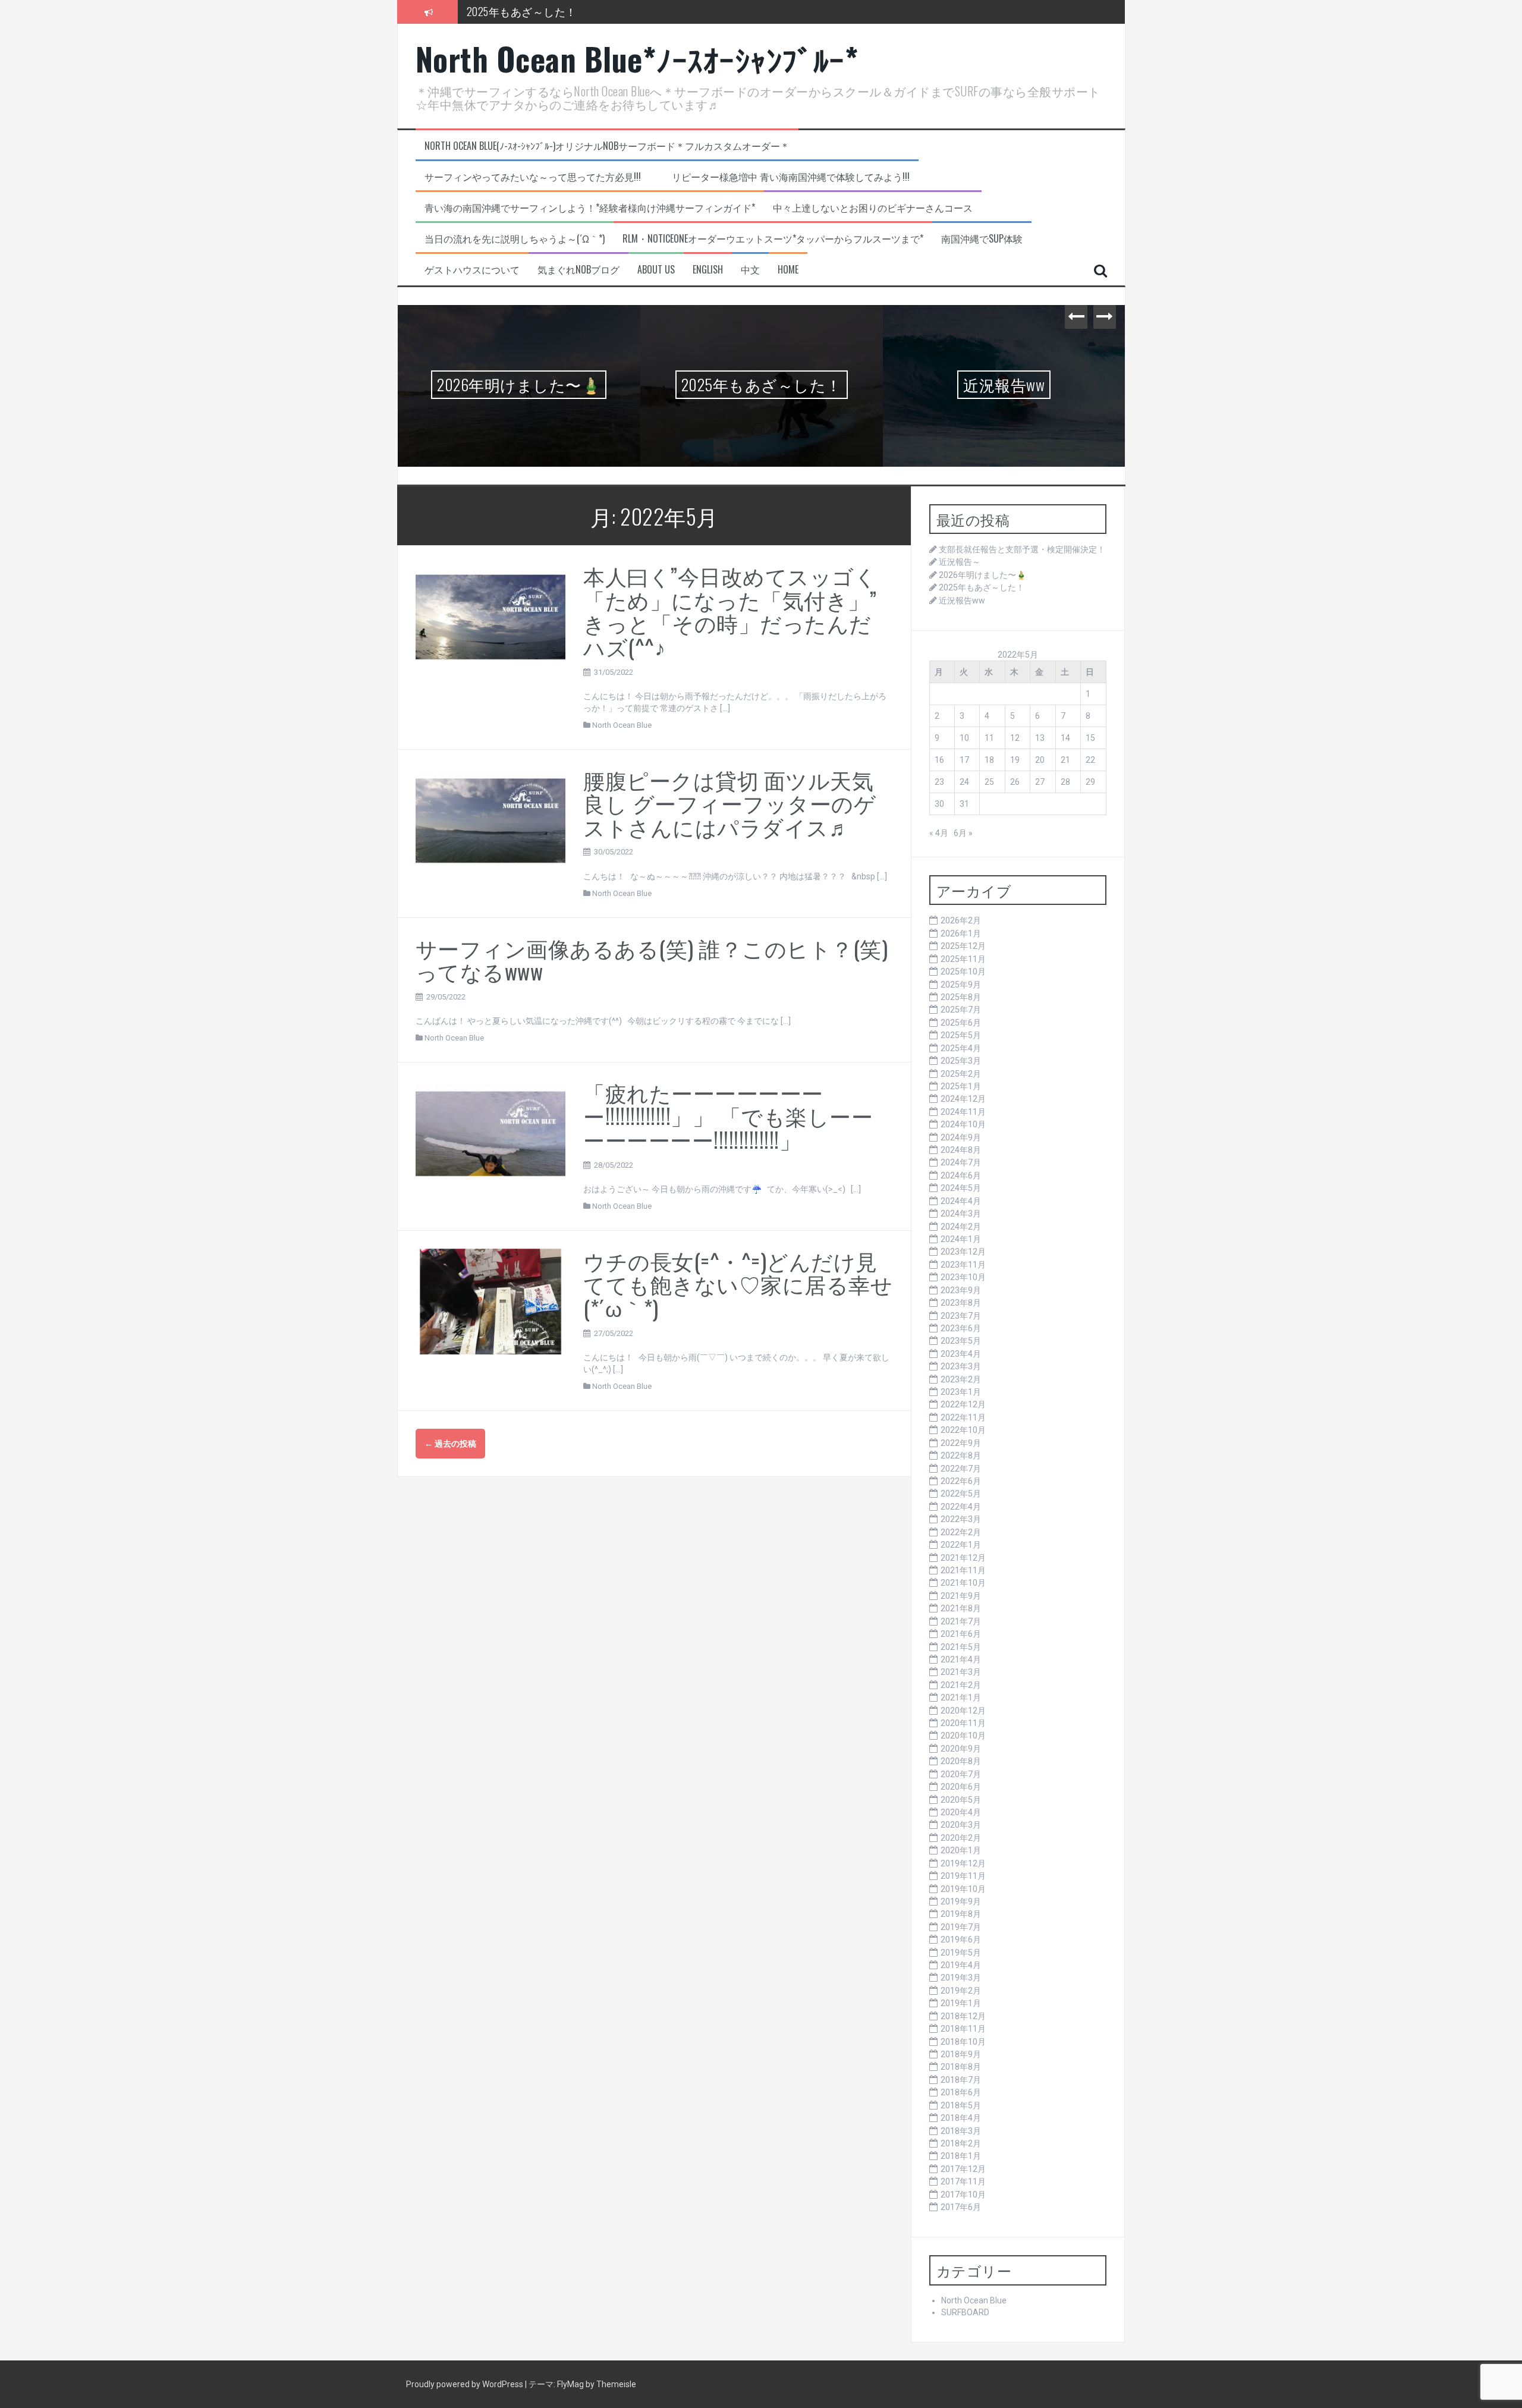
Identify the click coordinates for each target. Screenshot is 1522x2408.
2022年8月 (961, 1456)
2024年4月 (961, 1201)
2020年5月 (961, 1800)
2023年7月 (961, 1316)
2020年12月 (963, 1711)
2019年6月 (961, 1939)
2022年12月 (963, 1404)
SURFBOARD (965, 2312)
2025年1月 (961, 1086)
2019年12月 (963, 1863)
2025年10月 (963, 972)
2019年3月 (961, 1978)
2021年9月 (961, 1596)
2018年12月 (963, 2016)
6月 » (963, 833)
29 (1090, 782)
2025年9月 (961, 985)
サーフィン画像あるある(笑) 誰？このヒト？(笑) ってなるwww (663, 959)
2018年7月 (961, 2080)
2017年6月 (961, 2207)
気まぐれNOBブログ (578, 270)
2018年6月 (961, 2092)
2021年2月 (961, 1685)
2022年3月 (961, 1519)
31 (964, 804)
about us (656, 270)
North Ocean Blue (622, 725)
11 (989, 738)
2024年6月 (961, 1175)
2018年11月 (963, 2029)
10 (964, 738)
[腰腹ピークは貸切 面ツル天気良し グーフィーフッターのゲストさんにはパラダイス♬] (491, 820)
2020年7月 (961, 1774)
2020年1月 (961, 1850)
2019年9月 (961, 1901)
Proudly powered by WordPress (466, 2384)
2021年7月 (961, 1621)
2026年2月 (961, 920)
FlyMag (570, 2384)
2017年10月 (963, 2195)
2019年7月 (961, 1927)
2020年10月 (963, 1736)
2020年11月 (963, 1723)
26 (1015, 782)
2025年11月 (963, 959)
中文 (750, 270)
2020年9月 (961, 1749)
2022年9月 (961, 1443)
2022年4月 (961, 1507)
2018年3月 (961, 2131)
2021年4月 (961, 1659)
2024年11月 (963, 1112)
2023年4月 (961, 1354)
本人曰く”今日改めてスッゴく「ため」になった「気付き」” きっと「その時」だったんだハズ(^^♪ (730, 611)
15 (1090, 738)
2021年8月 (961, 1608)
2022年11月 (963, 1417)
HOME (788, 270)
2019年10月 (963, 1889)
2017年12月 (963, 2169)
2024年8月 (961, 1150)
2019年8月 (961, 1914)
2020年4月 (961, 1812)
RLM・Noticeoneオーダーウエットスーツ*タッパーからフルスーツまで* (773, 239)
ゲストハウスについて (472, 270)
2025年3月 (961, 1061)
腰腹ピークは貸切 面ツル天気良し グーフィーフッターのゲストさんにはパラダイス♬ (729, 803)
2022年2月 (961, 1532)
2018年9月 (961, 2054)
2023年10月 (963, 1277)
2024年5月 (961, 1188)
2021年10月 (963, 1583)
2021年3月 (961, 1672)
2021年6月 (961, 1634)
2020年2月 (961, 1838)
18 (989, 760)
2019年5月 (961, 1953)
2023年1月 (961, 1392)
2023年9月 (961, 1290)
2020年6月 (961, 1787)
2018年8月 (961, 2067)
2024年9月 (961, 1137)
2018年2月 (961, 2143)
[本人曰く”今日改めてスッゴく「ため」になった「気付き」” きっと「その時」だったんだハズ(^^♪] (491, 616)
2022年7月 (961, 1469)
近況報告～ (960, 562)
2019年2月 (961, 1991)
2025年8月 (961, 997)
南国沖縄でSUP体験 (982, 239)
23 (939, 782)
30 (939, 804)
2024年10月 (963, 1124)
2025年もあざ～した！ (762, 384)
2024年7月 (961, 1162)
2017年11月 (963, 2181)
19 (1015, 760)
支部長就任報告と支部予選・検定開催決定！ (1022, 549)
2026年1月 (961, 933)
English (708, 270)
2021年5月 (961, 1647)
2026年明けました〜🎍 (519, 384)
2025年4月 (961, 1048)
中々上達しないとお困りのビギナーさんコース (873, 208)
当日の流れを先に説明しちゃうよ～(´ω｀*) (515, 239)
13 (1040, 738)
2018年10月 (963, 2042)
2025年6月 (961, 1023)
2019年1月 (961, 2003)
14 (1065, 738)
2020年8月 (961, 1761)
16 (939, 760)
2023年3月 (961, 1366)
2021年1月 (961, 1697)
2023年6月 (961, 1328)
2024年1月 (961, 1239)
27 (1040, 782)
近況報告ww (1004, 384)
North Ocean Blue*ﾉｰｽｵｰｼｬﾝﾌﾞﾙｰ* (637, 59)
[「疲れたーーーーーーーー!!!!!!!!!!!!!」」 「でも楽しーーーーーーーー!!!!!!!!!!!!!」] (491, 1133)
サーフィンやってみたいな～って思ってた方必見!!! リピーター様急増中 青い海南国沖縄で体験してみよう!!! (667, 177)
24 (964, 782)
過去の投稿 (450, 1444)
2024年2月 (961, 1227)
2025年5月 (961, 1035)
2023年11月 (963, 1265)
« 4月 (939, 833)
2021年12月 (963, 1558)
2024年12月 (963, 1099)
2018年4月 (961, 2118)
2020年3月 (961, 1825)
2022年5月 (961, 1494)
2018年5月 (961, 2105)
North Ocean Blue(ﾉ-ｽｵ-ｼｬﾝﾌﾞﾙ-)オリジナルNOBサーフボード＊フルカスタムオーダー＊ (607, 146)
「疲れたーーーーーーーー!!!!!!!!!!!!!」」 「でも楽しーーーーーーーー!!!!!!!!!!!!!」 (728, 1115)
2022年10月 (963, 1430)
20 (1040, 760)
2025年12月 (963, 946)
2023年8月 (961, 1303)
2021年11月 (963, 1570)
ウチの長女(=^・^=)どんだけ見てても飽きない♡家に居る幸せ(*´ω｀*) (738, 1284)
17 (964, 760)
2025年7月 (961, 1010)
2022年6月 (961, 1481)
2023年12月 (963, 1252)
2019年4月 (961, 1965)
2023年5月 (961, 1341)
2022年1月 (961, 1545)
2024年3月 (961, 1214)
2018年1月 (961, 2156)
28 (1065, 782)
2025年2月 (961, 1074)
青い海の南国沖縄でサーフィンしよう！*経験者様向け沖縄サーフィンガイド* (590, 208)
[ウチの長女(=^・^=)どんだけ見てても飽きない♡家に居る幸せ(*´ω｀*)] (491, 1301)
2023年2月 (961, 1379)
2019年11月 (963, 1876)
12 (1015, 738)
